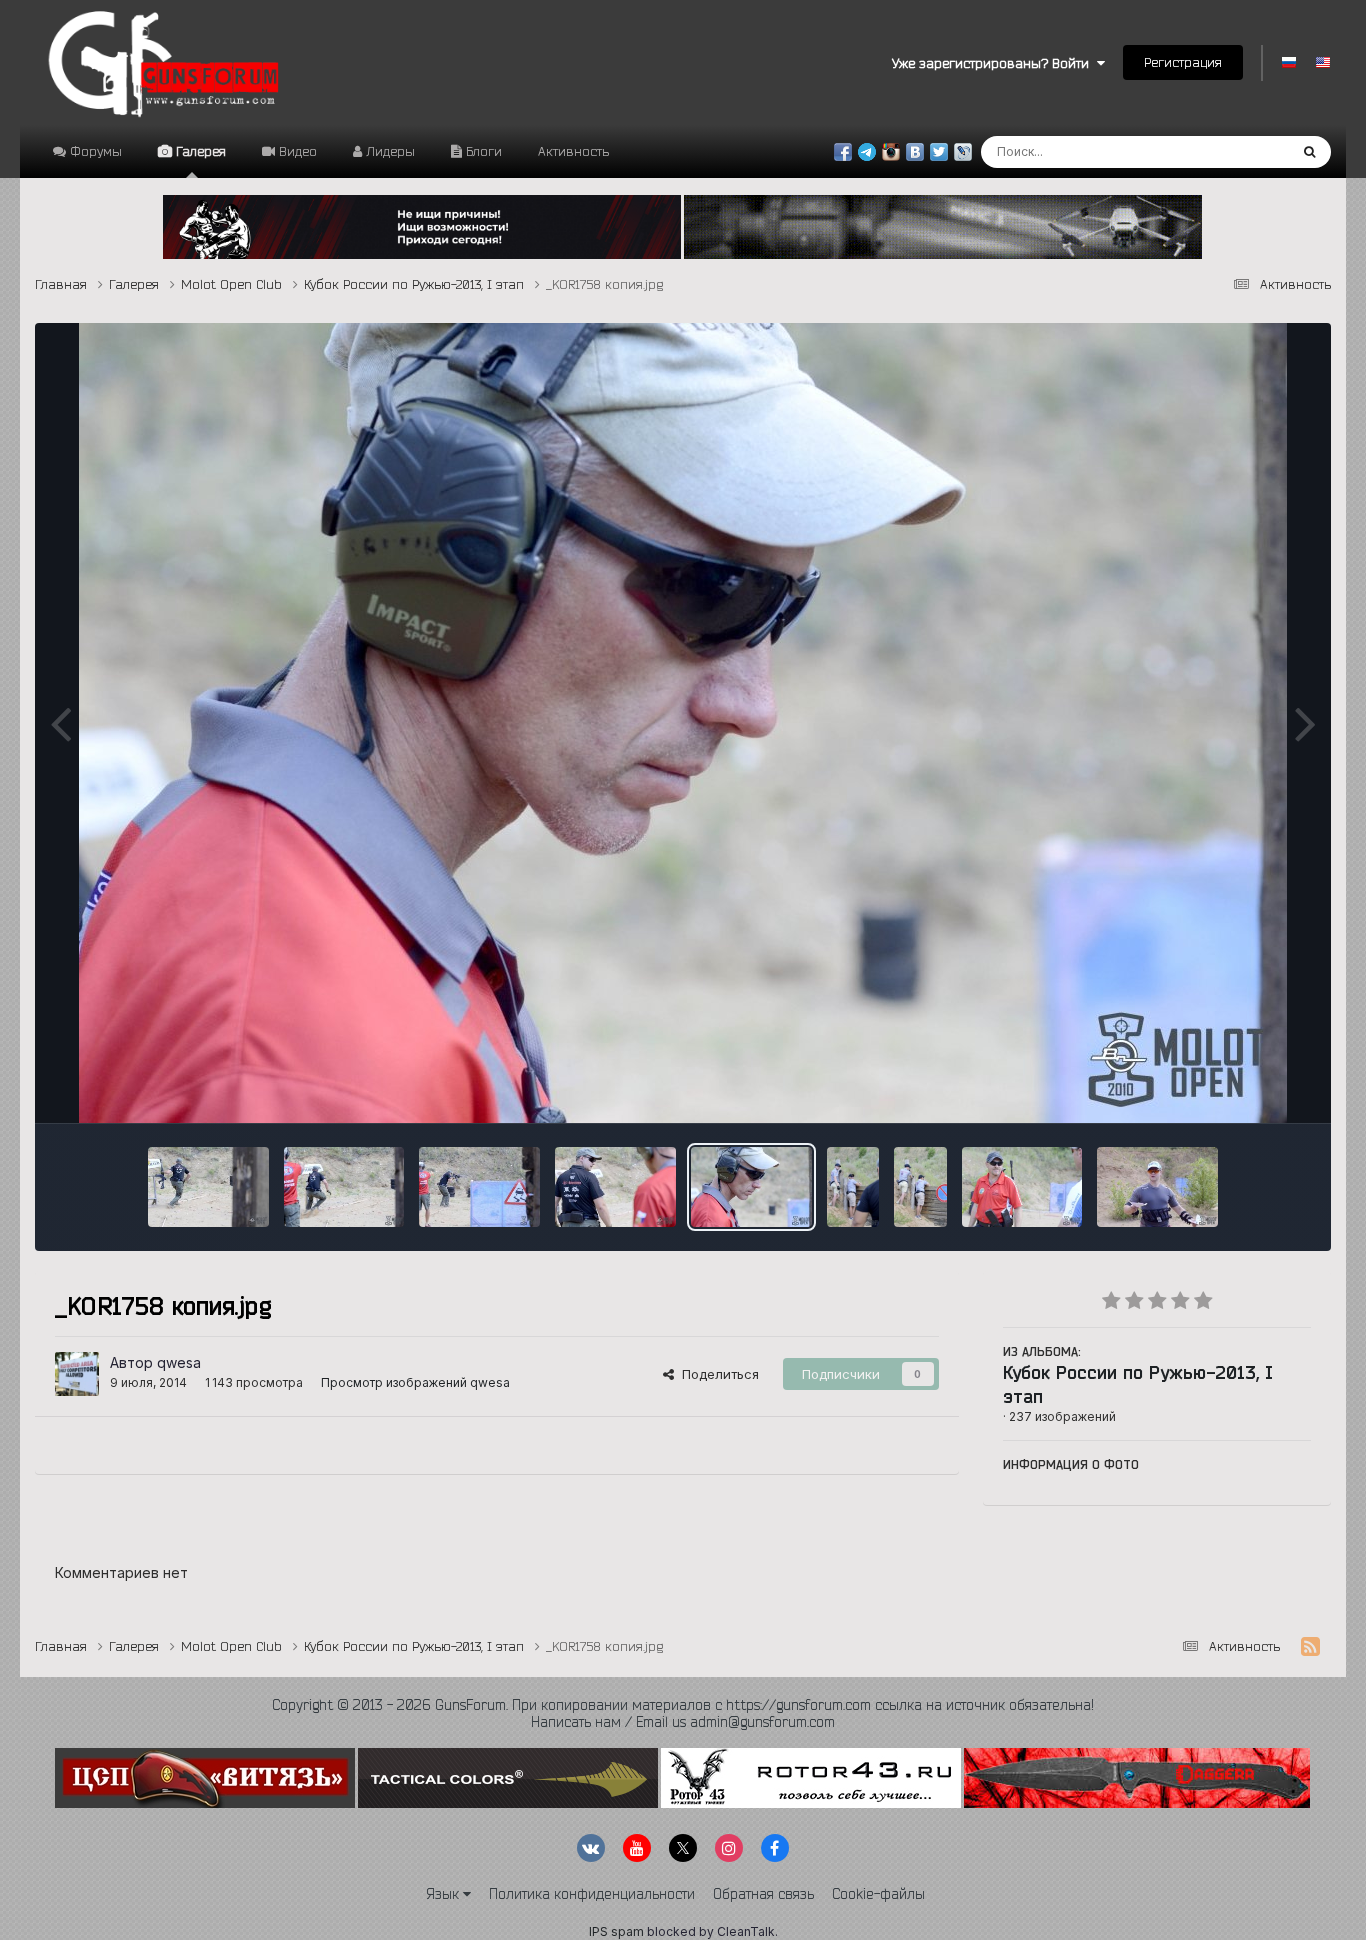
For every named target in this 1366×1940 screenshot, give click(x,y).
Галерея (199, 151)
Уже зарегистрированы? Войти (994, 63)
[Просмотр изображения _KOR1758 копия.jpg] (751, 1187)
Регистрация (1183, 62)
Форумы (94, 151)
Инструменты (1243, 1087)
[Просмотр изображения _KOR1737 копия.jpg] (1157, 1187)
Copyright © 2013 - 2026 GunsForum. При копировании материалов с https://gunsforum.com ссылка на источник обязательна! (683, 1705)
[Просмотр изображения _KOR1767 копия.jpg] (208, 1187)
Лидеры (388, 151)
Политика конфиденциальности (592, 1894)
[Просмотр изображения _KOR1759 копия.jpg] (615, 1187)
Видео (296, 151)
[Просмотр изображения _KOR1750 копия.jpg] (920, 1187)
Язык (444, 1894)
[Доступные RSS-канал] (1310, 1647)
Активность (573, 151)
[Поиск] (1309, 152)
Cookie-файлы (878, 1894)
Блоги (482, 151)
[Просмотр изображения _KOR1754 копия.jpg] (853, 1187)
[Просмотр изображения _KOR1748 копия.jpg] (1022, 1187)
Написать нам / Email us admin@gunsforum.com (683, 1722)
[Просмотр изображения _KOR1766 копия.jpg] (344, 1187)
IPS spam (616, 1931)
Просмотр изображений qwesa (415, 1382)
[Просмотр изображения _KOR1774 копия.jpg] (479, 1187)
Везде (1241, 151)
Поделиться (716, 1374)
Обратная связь (763, 1894)
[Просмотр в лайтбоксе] (683, 723)
